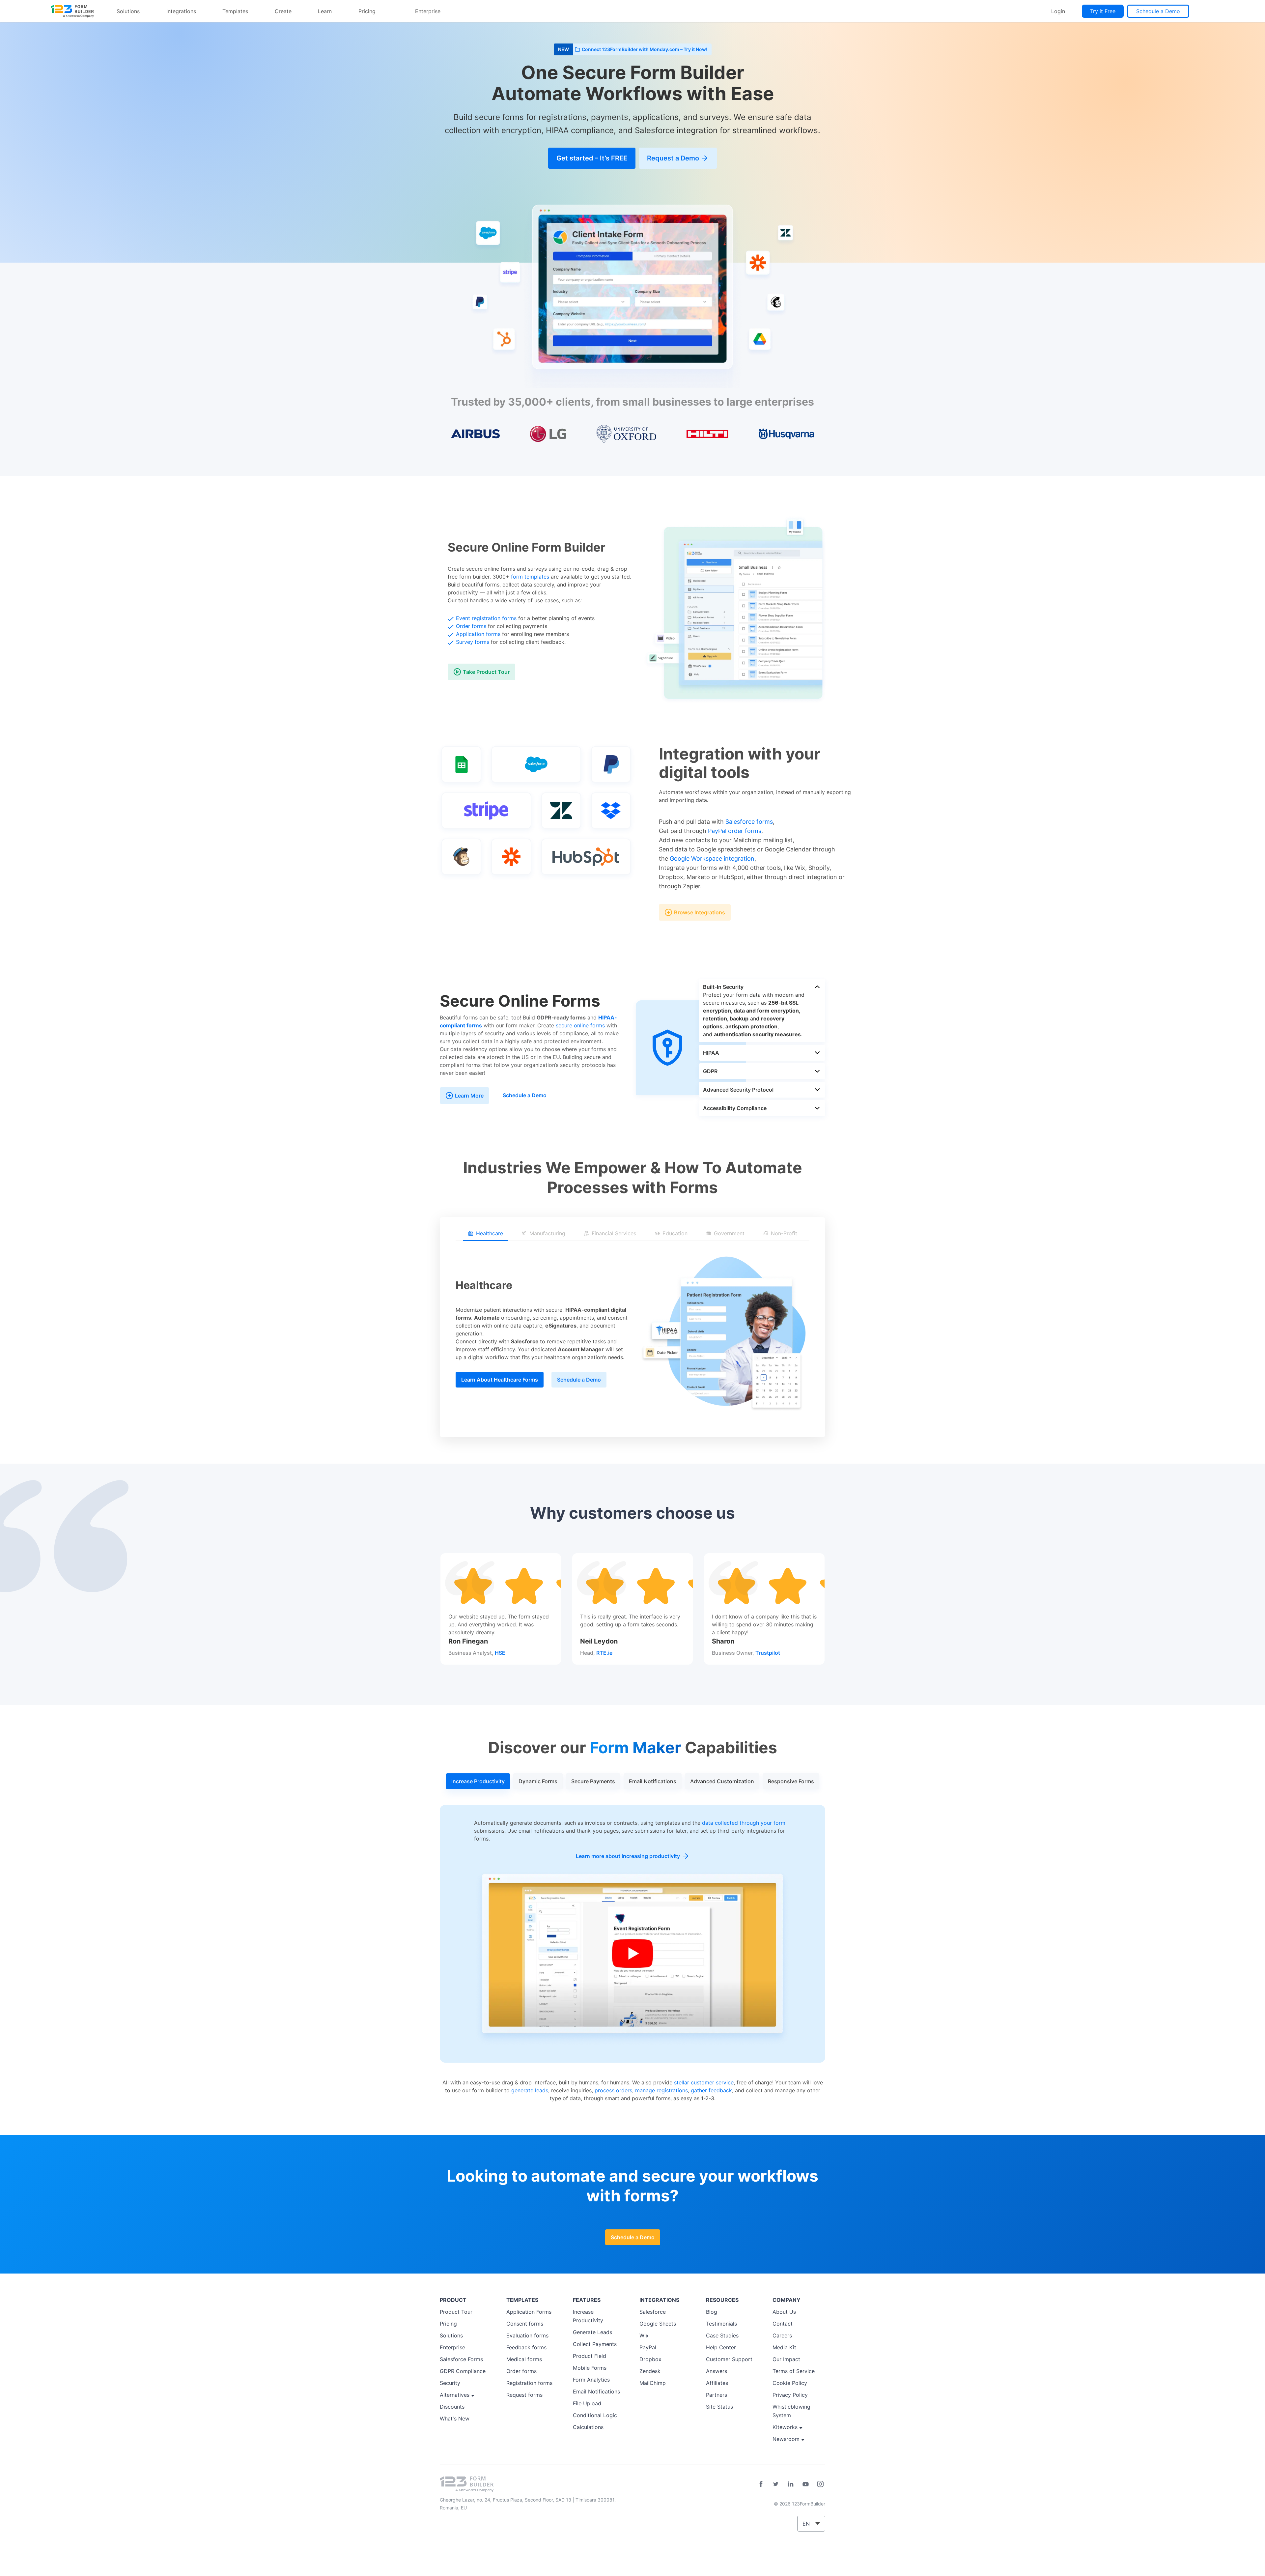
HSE (500, 1653)
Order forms (471, 626)
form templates (530, 577)
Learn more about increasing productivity (628, 1856)
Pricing (367, 11)
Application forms (478, 634)
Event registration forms (486, 618)
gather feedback (711, 2090)
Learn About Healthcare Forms (500, 1380)
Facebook (761, 2484)
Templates (235, 11)
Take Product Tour (486, 672)
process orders (613, 2090)
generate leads (530, 2090)
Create (283, 11)
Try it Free (1103, 11)
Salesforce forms (749, 822)
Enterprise (428, 11)
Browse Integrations (700, 912)
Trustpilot (768, 1653)
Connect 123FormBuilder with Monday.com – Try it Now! (645, 49)
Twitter (776, 2484)
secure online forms (580, 1025)
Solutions (128, 11)
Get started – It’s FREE (592, 158)
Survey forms (473, 642)
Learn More (469, 1096)
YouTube (805, 2484)
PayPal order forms (735, 831)
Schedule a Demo (1158, 11)
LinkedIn (791, 2484)
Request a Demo (673, 158)
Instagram (820, 2484)
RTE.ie (604, 1653)
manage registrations (661, 2090)
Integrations (181, 11)
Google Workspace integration (712, 859)
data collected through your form (744, 1823)
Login (1058, 11)
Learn (325, 11)
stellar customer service (704, 2082)
